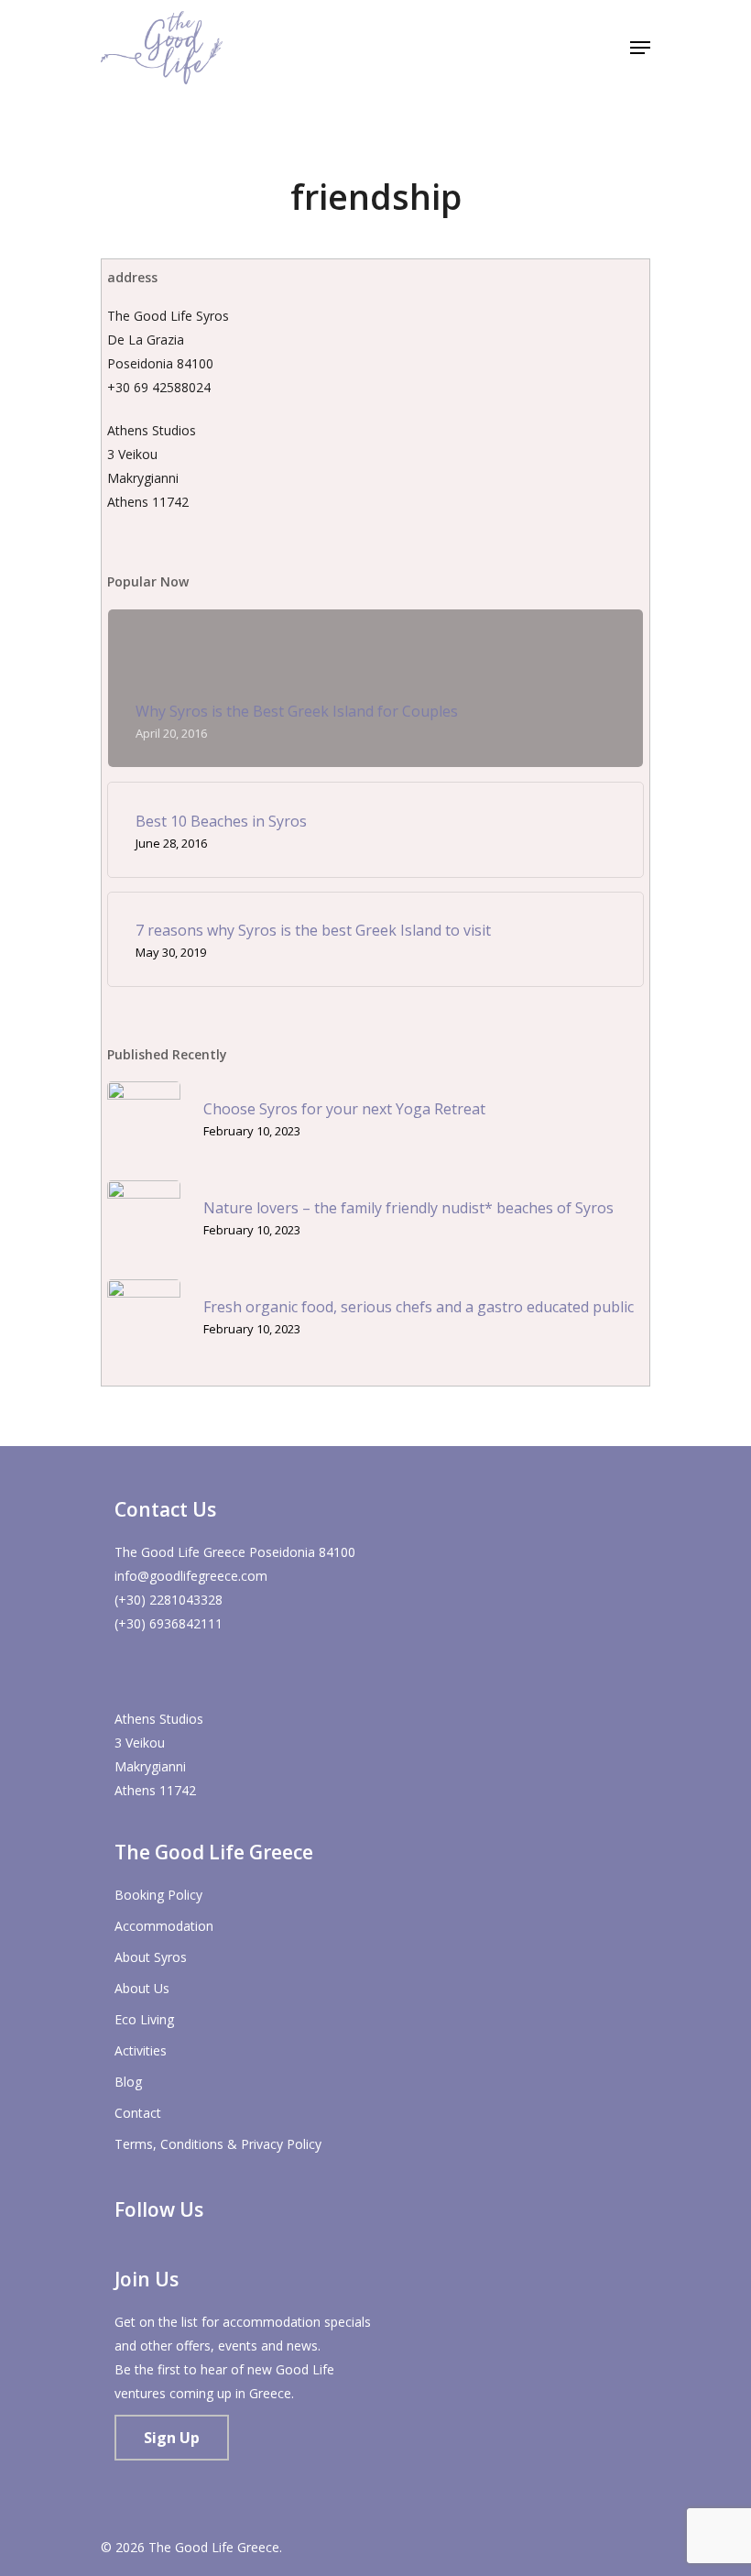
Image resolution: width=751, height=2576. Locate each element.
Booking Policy (158, 1895)
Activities (141, 2050)
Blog (128, 2082)
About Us (142, 1988)
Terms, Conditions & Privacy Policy (218, 2144)
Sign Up (172, 2438)
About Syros (151, 1957)
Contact (138, 2113)
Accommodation (164, 1926)
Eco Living (144, 2019)
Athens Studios (159, 1719)
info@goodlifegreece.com (191, 1576)
